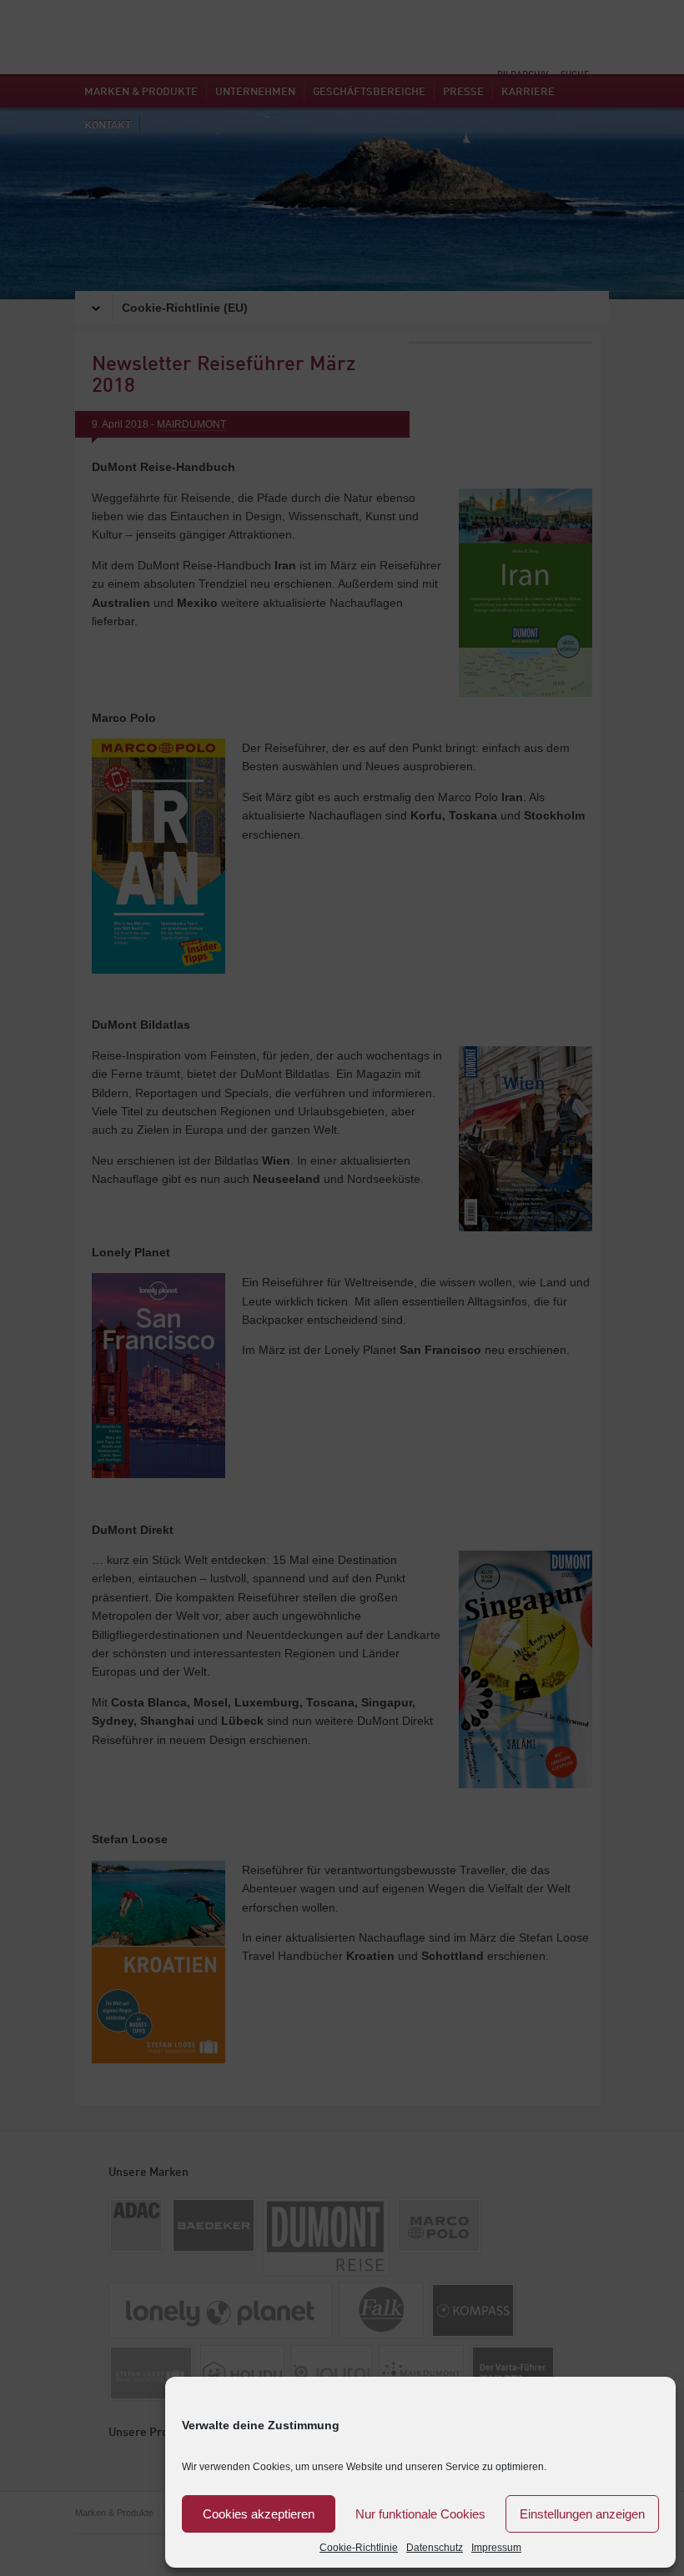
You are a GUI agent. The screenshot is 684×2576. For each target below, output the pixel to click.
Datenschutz (435, 2548)
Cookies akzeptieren (259, 2514)
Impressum (496, 2548)
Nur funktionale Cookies (420, 2514)
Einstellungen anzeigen (582, 2514)
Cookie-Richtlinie (359, 2548)
